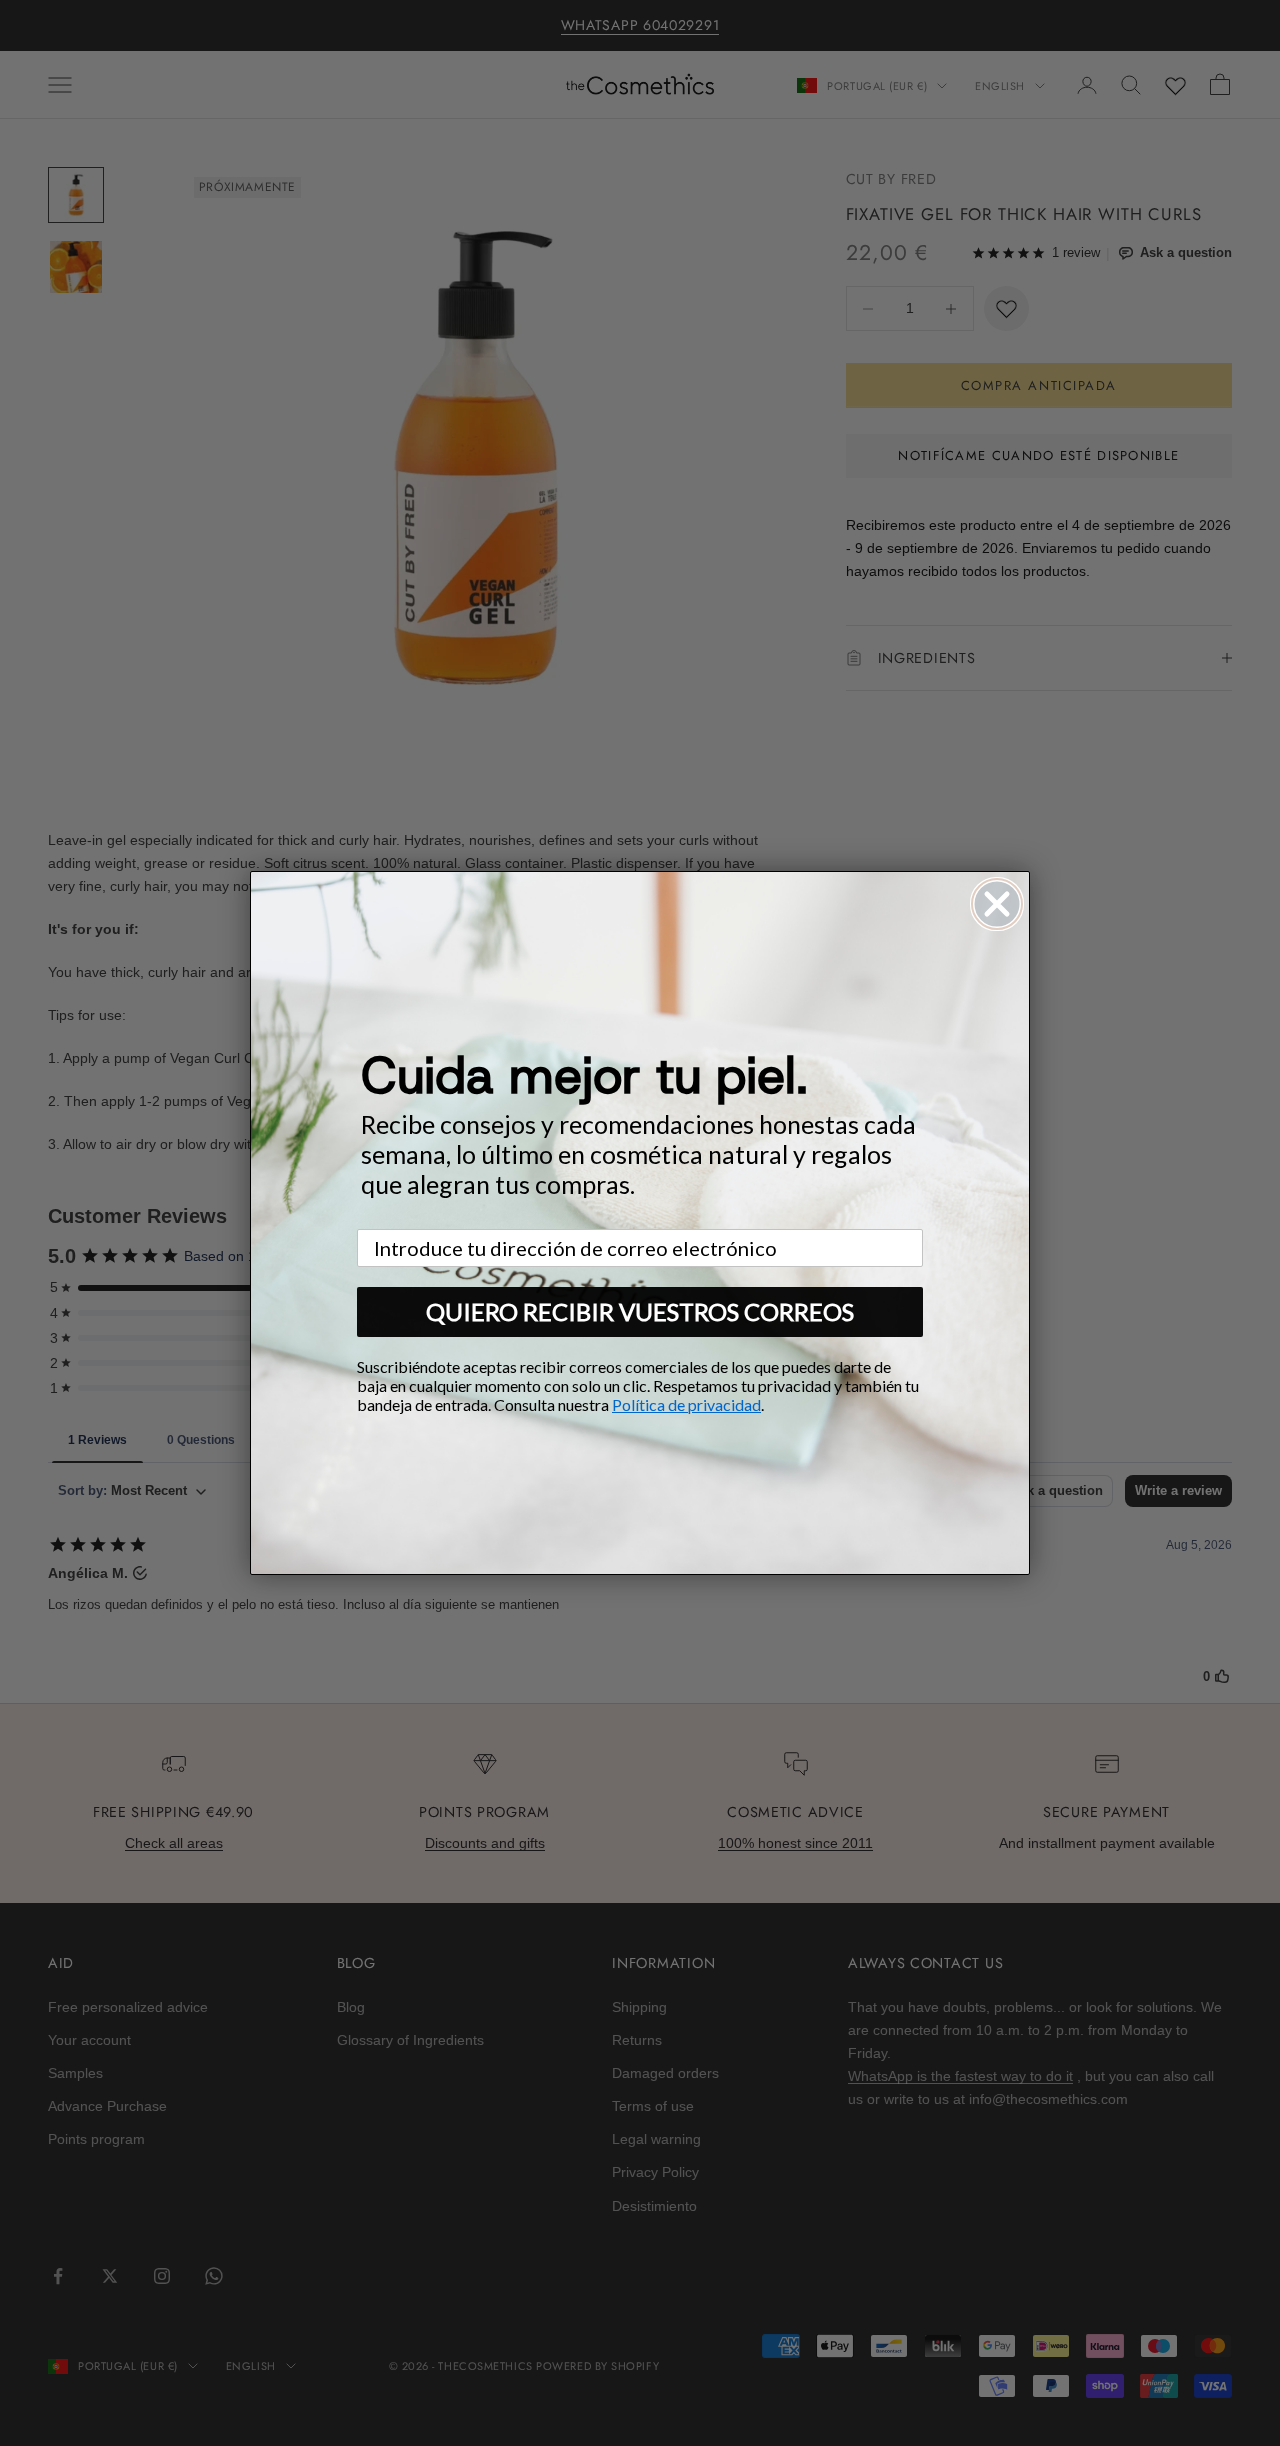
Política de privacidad (686, 1404)
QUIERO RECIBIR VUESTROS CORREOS (640, 1311)
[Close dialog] (997, 904)
